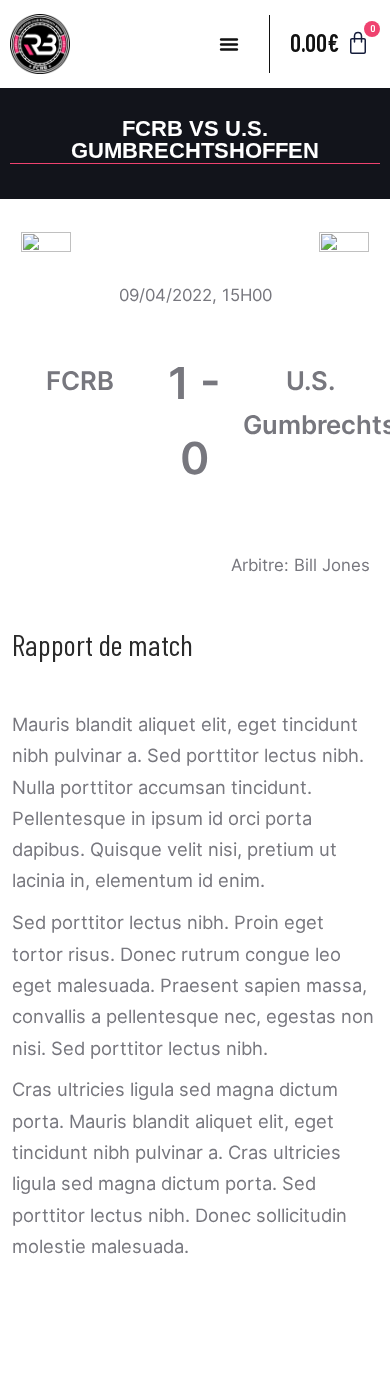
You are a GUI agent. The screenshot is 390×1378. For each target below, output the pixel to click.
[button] (229, 44)
